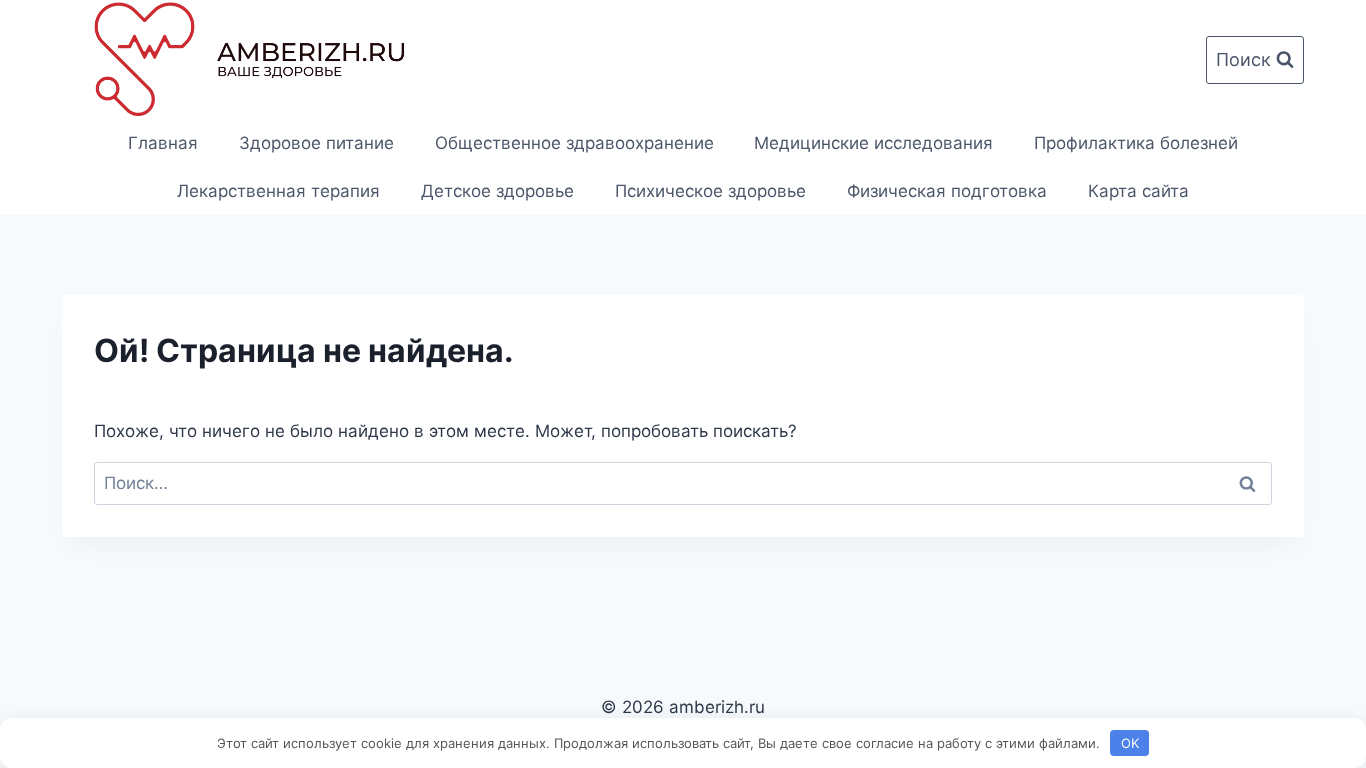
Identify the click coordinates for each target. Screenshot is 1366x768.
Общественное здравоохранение (574, 143)
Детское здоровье (497, 191)
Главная (163, 143)
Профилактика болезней (1136, 143)
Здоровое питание (316, 143)
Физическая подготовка (947, 191)
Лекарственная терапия (278, 191)
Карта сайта (1138, 191)
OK (1130, 743)
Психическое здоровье (710, 191)
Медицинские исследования (873, 143)
